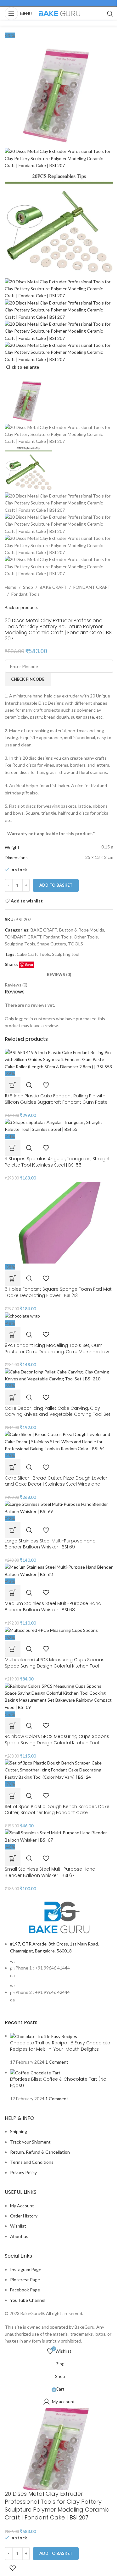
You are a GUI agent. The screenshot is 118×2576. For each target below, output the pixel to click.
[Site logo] (59, 13)
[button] (13, 1858)
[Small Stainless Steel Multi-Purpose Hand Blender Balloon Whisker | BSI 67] (59, 1836)
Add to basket (56, 885)
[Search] (110, 14)
